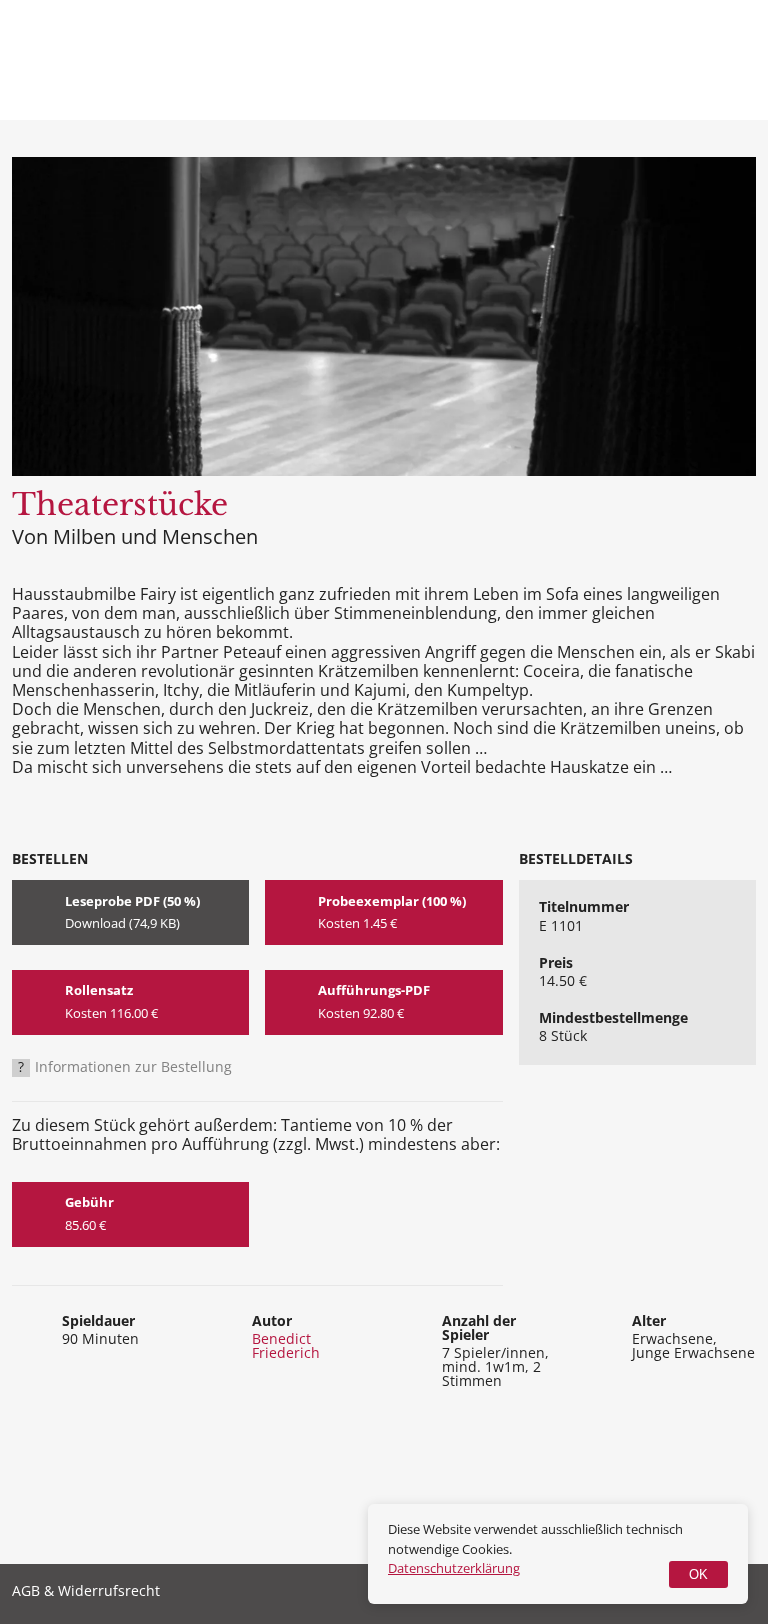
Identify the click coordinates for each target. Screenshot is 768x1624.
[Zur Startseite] (99, 67)
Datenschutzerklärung (454, 1568)
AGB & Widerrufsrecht (86, 1592)
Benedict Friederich (286, 1345)
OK (698, 1574)
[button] (731, 60)
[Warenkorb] (658, 60)
